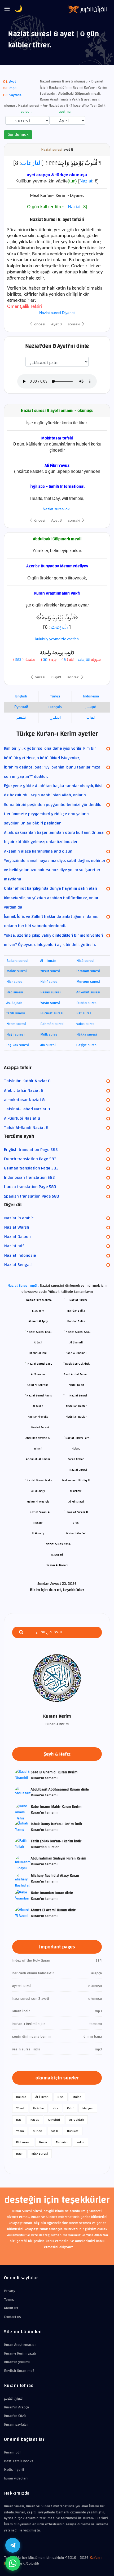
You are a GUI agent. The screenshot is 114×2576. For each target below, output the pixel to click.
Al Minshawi (76, 1502)
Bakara (21, 2097)
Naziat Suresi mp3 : (24, 1286)
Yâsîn (20, 2131)
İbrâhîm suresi (88, 971)
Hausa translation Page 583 (30, 1187)
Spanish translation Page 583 (31, 1196)
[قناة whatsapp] (13, 2563)
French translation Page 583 (30, 1159)
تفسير (21, 718)
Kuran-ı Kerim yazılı (20, 2354)
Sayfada (15, 95)
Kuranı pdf (12, 2452)
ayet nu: (65, 112)
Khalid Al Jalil (38, 1353)
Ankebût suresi (88, 992)
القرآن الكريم (14, 2399)
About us (11, 2308)
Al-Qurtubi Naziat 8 (22, 1118)
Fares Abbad (76, 1459)
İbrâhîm (38, 2108)
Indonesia (91, 696)
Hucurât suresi (52, 1013)
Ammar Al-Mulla (38, 1417)
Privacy (10, 2291)
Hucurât (73, 2131)
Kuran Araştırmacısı (20, 2345)
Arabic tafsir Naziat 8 (24, 1090)
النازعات (31, 163)
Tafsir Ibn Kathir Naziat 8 (27, 1081)
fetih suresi (16, 1013)
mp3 (13, 88)
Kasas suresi (51, 992)
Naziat (86, 181)
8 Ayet (56, 677)
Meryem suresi (88, 982)
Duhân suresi (87, 1003)
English (21, 696)
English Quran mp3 (19, 2371)
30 (45, 660)
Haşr (19, 2154)
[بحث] (21, 1632)
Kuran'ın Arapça (16, 2407)
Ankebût (54, 2120)
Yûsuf (20, 2108)
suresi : (26, 112)
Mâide (77, 2097)
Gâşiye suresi (87, 1045)
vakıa (80, 2142)
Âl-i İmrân (48, 961)
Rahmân (62, 2142)
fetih (55, 2131)
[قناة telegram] (13, 2545)
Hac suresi (15, 992)
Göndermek (18, 134)
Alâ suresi (48, 1045)
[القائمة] (7, 9)
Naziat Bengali (18, 1265)
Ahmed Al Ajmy (38, 1321)
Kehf (70, 2108)
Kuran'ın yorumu (17, 2362)
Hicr (55, 2108)
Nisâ (61, 2097)
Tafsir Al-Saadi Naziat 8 (26, 1128)
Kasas (35, 2120)
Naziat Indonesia (20, 1255)
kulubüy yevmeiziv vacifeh (57, 639)
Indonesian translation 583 (29, 1177)
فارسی (91, 707)
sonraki (74, 324)
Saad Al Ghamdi (76, 1353)
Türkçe (55, 696)
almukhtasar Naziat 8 (24, 1100)
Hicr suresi (15, 982)
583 (18, 660)
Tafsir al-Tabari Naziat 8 (27, 1109)
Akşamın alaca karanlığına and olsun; (39, 851)
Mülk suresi (49, 1034)
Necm (43, 2142)
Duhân (38, 2131)
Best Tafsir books (19, 2461)
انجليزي (55, 718)
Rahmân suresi (52, 1024)
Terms (9, 2300)
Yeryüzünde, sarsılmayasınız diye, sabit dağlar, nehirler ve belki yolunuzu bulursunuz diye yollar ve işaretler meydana (55, 870)
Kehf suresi (49, 982)
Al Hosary (38, 1533)
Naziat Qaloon (17, 1237)
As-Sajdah (14, 1003)
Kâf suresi (84, 1013)
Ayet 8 (56, 324)
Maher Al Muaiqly (38, 1502)
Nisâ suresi (85, 961)
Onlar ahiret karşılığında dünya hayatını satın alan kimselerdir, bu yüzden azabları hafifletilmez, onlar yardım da (51, 898)
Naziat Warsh (17, 1227)
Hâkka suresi (87, 1034)
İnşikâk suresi (18, 1045)
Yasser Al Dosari (57, 1565)
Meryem (88, 2108)
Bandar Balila (76, 1321)
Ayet (13, 82)
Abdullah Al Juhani (38, 1459)
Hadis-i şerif (14, 2470)
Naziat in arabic (19, 1218)
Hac (19, 2120)
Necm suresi (16, 1024)
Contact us (12, 2317)
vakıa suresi (86, 1024)
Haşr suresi (16, 1034)
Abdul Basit (76, 1385)
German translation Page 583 (31, 1168)
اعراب (91, 718)
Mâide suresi (17, 971)
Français (55, 707)
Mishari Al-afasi (76, 1533)
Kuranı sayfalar (16, 2425)
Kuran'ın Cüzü (15, 2416)
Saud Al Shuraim (38, 1385)
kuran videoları (16, 2478)
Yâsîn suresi (50, 1003)
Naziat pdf (14, 1246)
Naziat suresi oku (57, 509)
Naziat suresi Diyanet (57, 313)
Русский (21, 707)
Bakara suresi (17, 961)
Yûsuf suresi (50, 971)
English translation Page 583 (31, 1150)
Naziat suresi (52, 150)
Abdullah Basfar (76, 1417)
